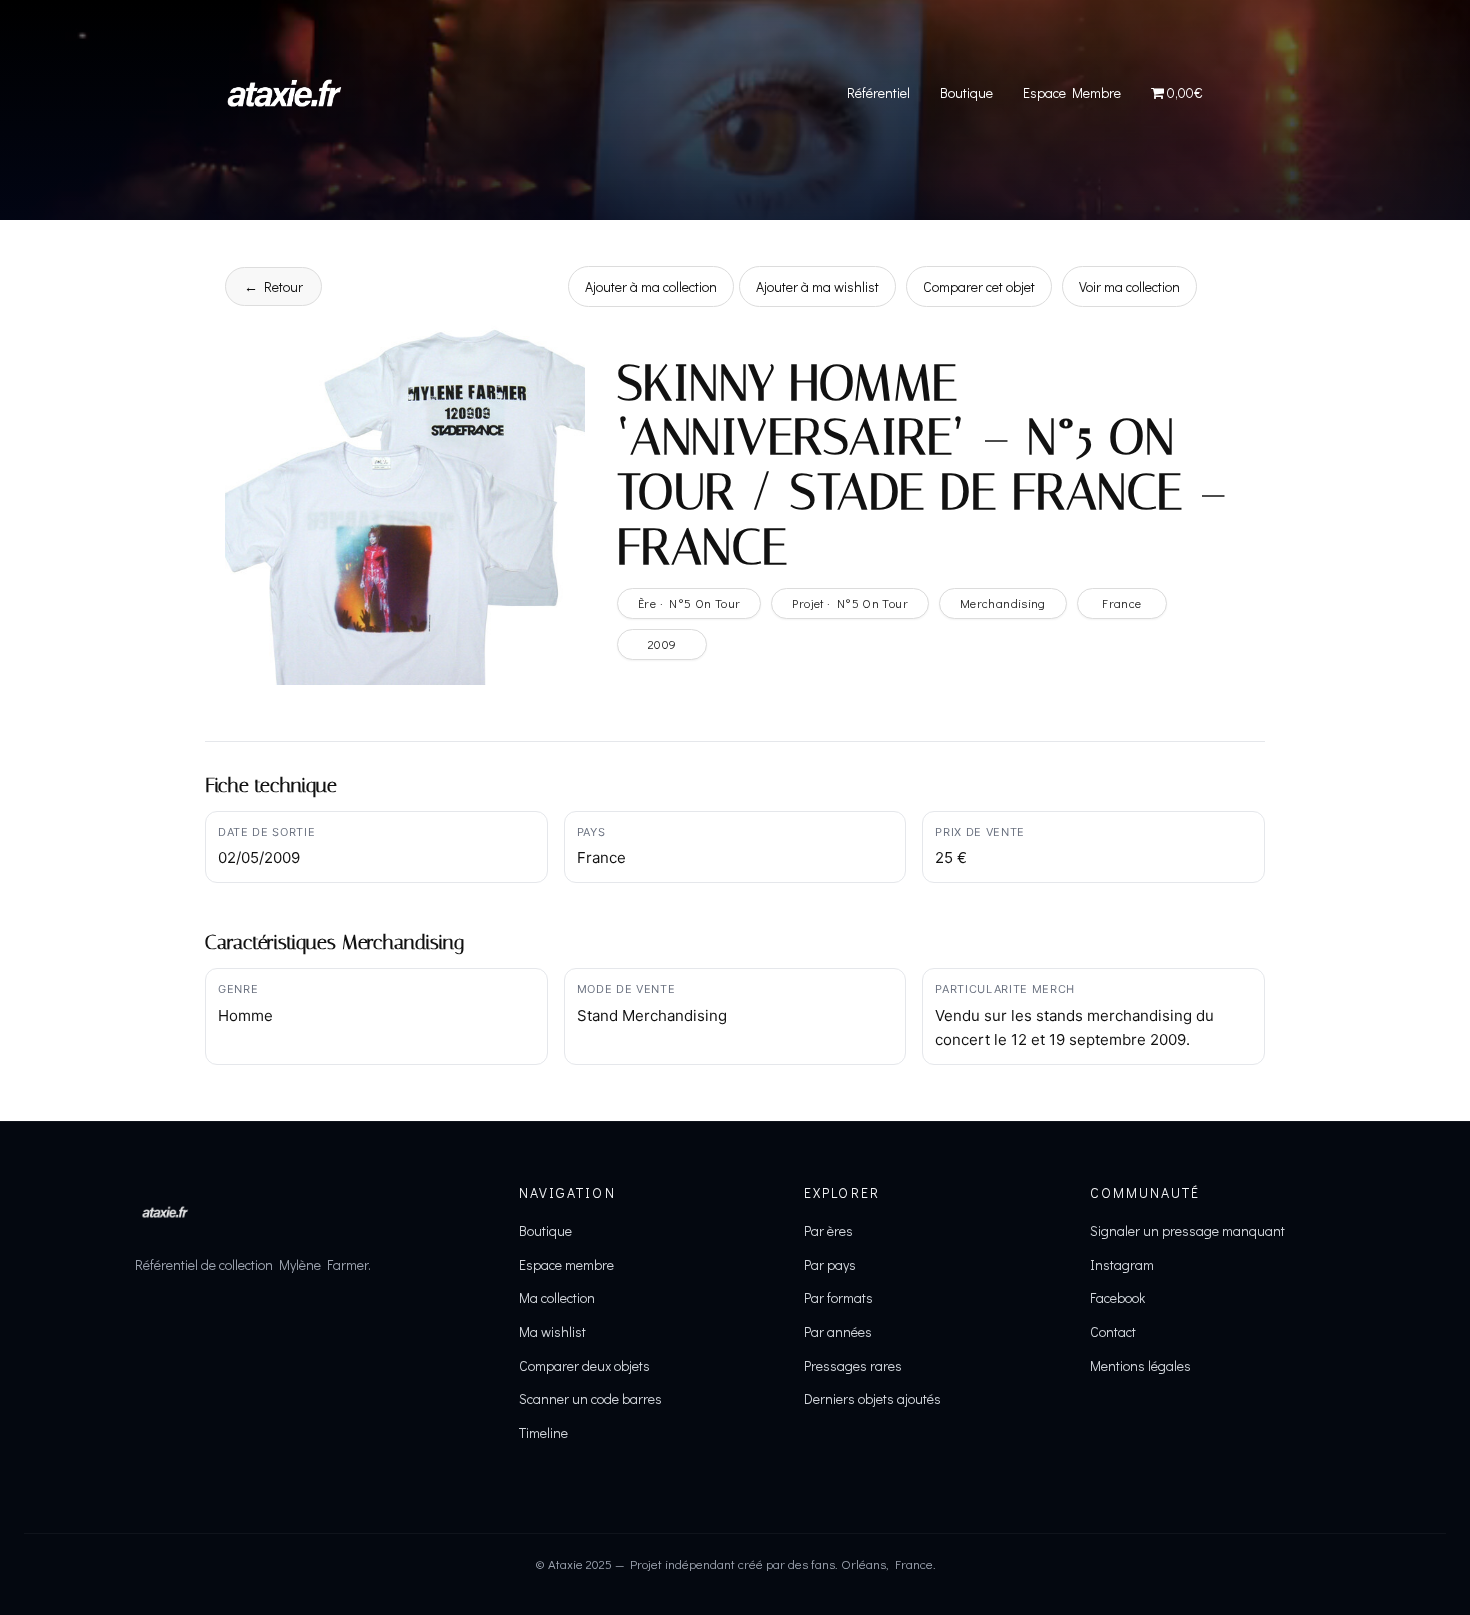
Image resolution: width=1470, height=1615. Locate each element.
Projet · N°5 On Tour (850, 603)
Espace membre (566, 1264)
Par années (838, 1331)
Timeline (543, 1432)
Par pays (830, 1264)
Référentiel (878, 92)
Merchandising (1003, 603)
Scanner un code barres (590, 1398)
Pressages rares (853, 1365)
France (1121, 603)
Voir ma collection (1129, 286)
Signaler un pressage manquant (1187, 1230)
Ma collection (557, 1297)
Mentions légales (1140, 1365)
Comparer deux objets (584, 1365)
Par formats (838, 1297)
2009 (662, 644)
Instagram (1122, 1264)
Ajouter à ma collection (651, 286)
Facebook (1117, 1297)
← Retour (273, 286)
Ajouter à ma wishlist (817, 286)
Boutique (966, 92)
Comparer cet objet (979, 286)
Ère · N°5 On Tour (689, 603)
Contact (1113, 1331)
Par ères (828, 1230)
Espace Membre (1072, 92)
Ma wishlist (552, 1331)
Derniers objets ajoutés (872, 1398)
